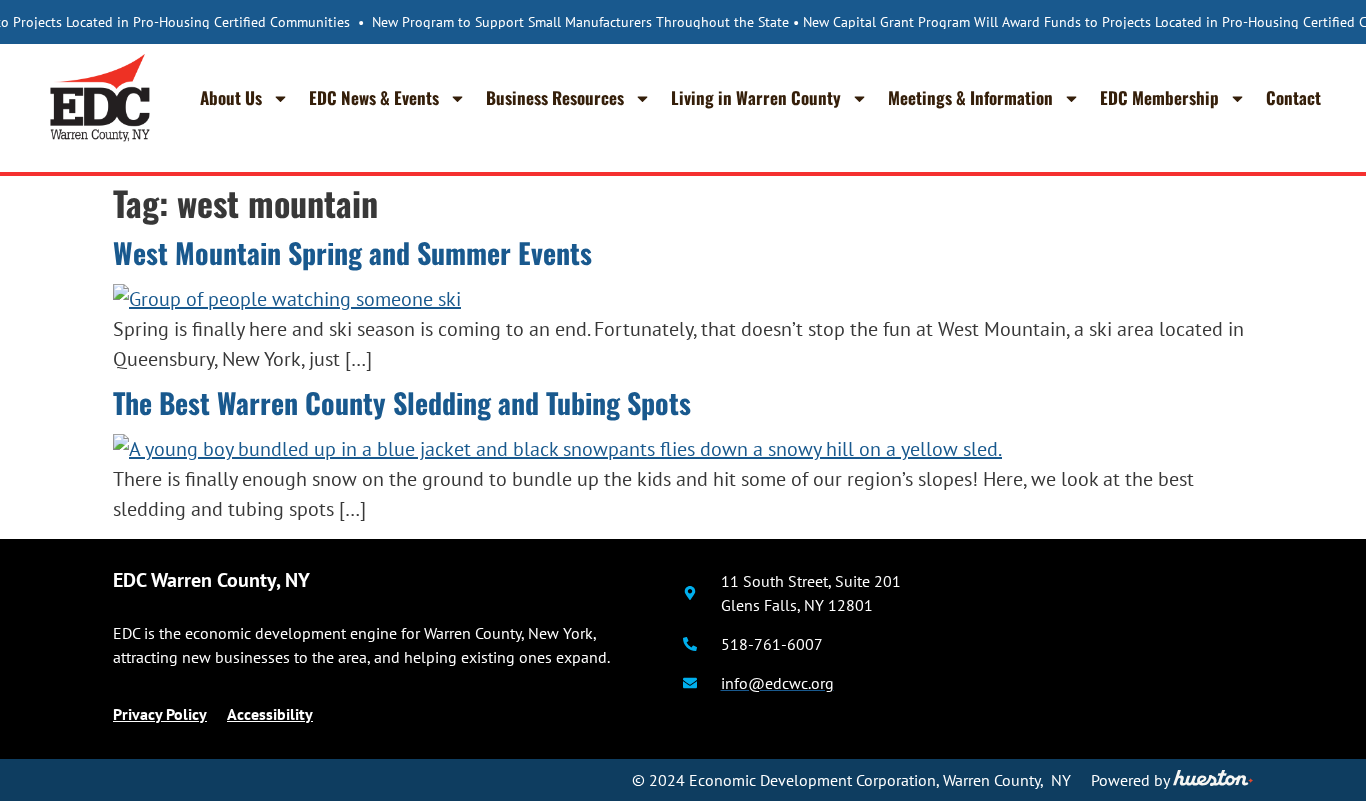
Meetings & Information (970, 97)
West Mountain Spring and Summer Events (352, 252)
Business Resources (555, 97)
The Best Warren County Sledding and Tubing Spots (402, 402)
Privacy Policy (160, 714)
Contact (1293, 97)
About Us (231, 97)
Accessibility (270, 714)
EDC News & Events (374, 97)
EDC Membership (1159, 97)
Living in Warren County (756, 97)
